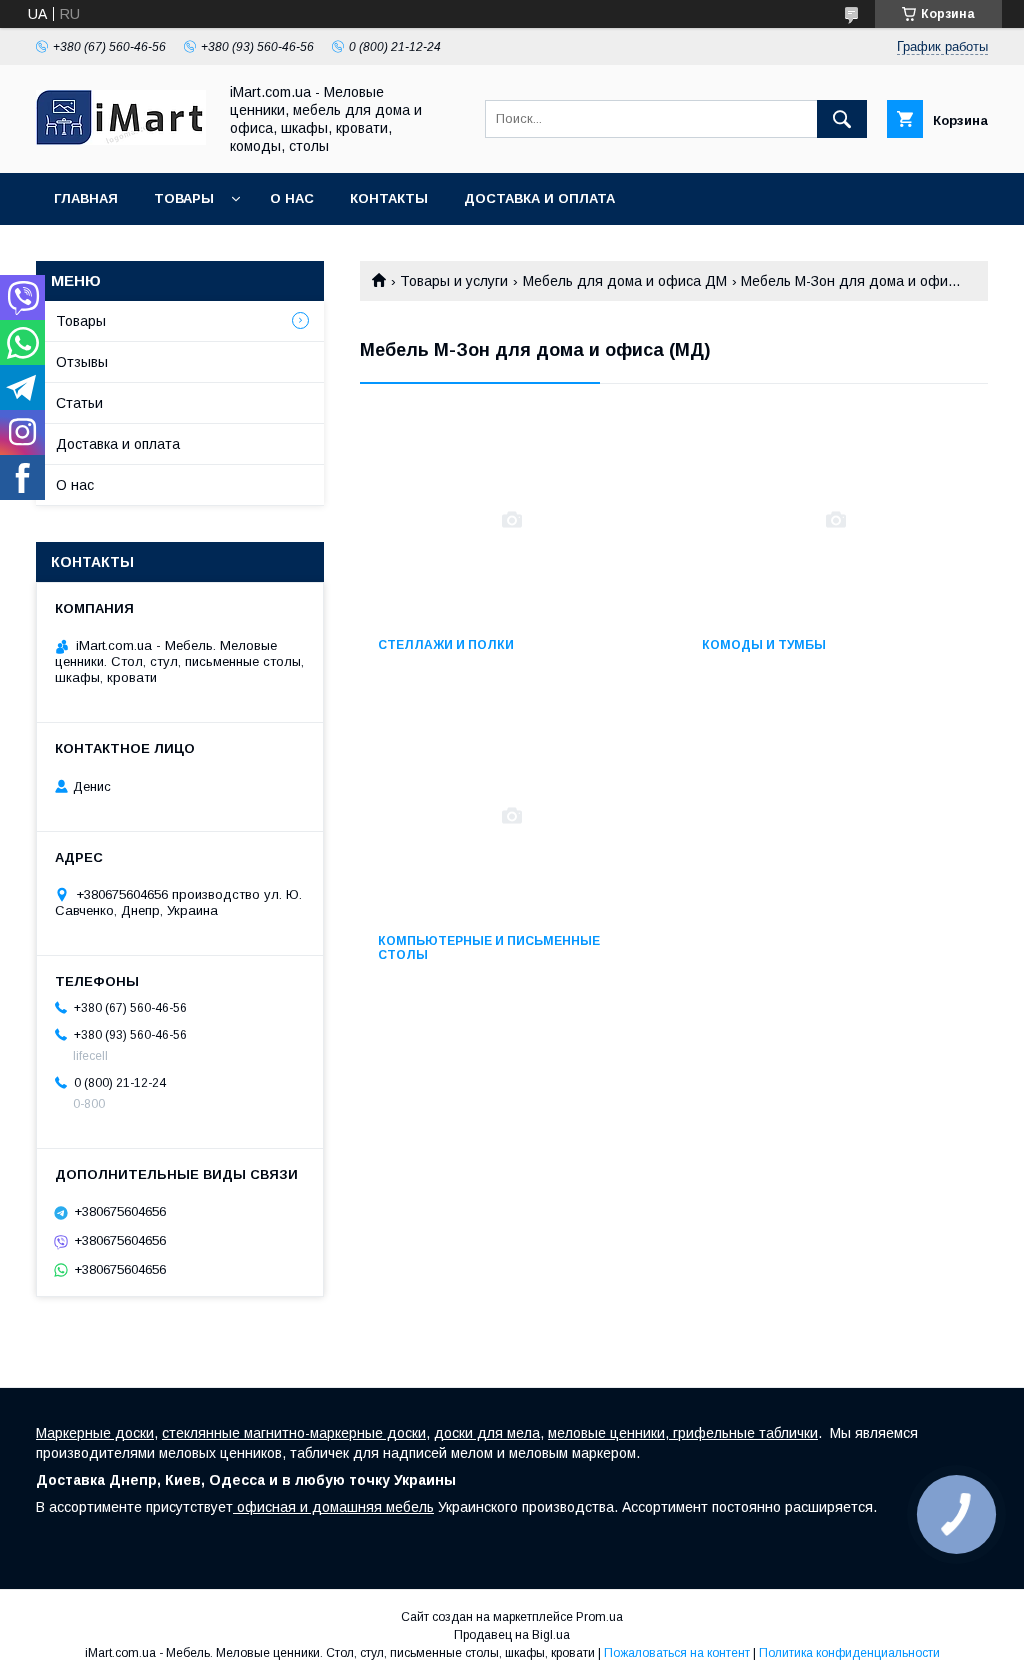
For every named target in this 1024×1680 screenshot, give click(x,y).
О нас (292, 198)
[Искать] (842, 119)
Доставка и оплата (539, 198)
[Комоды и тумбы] (836, 520)
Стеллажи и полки (446, 645)
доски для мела (487, 1433)
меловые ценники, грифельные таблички (683, 1433)
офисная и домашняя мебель (333, 1507)
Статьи (79, 403)
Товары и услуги (454, 281)
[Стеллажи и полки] (512, 520)
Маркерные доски (95, 1433)
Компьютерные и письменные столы (489, 948)
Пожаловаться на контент (677, 1653)
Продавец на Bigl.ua (512, 1635)
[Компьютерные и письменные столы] (512, 816)
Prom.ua (599, 1617)
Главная (86, 198)
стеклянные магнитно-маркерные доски (294, 1433)
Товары (184, 198)
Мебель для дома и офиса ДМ (625, 281)
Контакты (389, 198)
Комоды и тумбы (764, 645)
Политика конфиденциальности (849, 1653)
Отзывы (82, 362)
